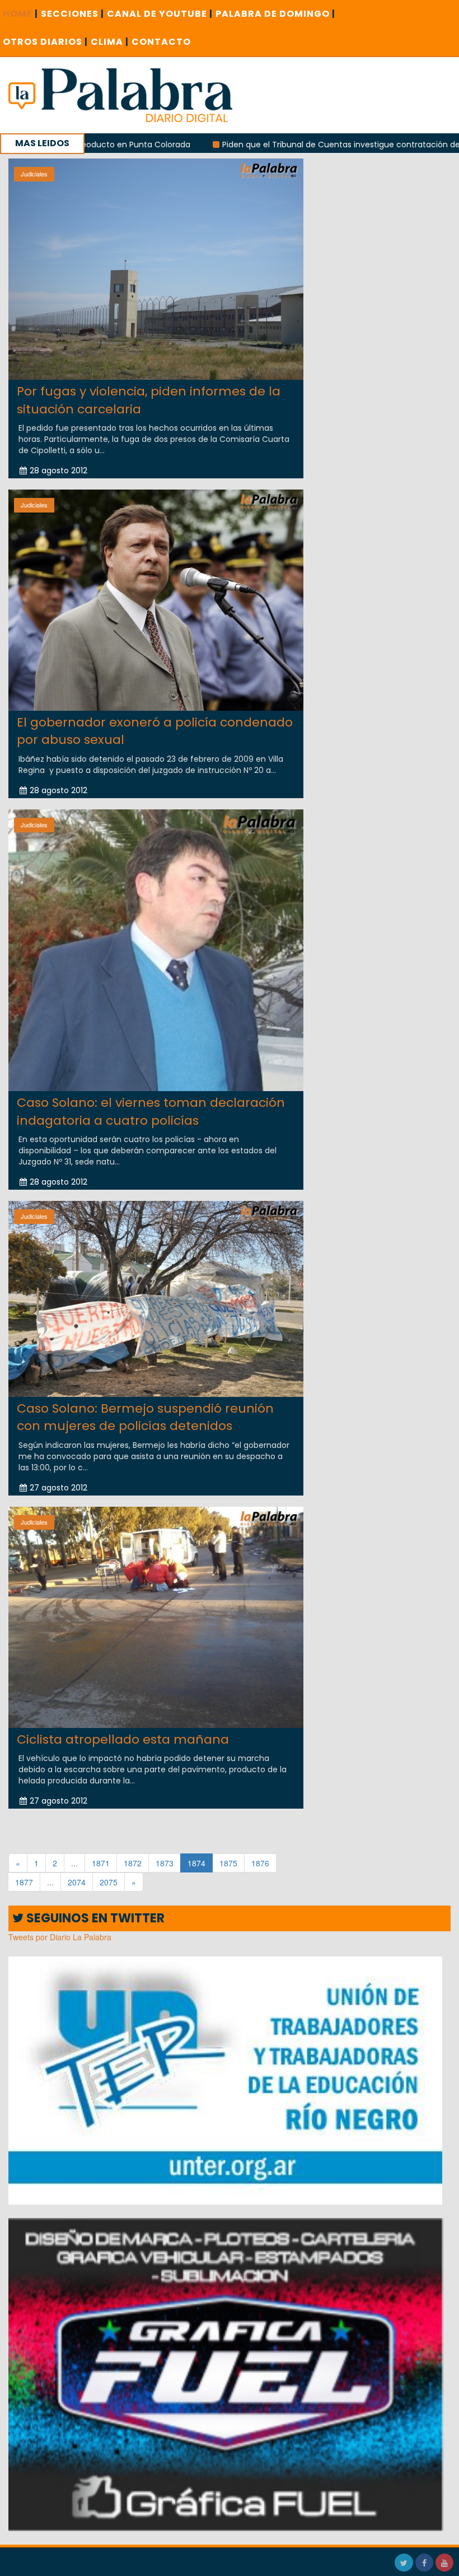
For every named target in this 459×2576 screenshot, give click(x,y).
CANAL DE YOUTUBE (160, 14)
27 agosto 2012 (58, 1488)
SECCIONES (72, 14)
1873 (165, 1863)
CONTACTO (161, 42)
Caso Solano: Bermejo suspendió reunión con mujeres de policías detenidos (145, 1417)
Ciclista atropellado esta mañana (123, 1739)
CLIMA (110, 42)
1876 (260, 1863)
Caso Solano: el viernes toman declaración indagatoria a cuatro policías (151, 1111)
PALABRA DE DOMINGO (275, 14)
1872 (133, 1863)
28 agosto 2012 (58, 471)
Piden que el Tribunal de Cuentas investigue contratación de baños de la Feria (277, 145)
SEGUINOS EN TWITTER (94, 1918)
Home (20, 14)
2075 (109, 1882)
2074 (77, 1882)
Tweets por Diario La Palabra (60, 1937)
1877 (24, 1882)
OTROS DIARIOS (45, 42)
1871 (101, 1863)
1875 (228, 1863)
